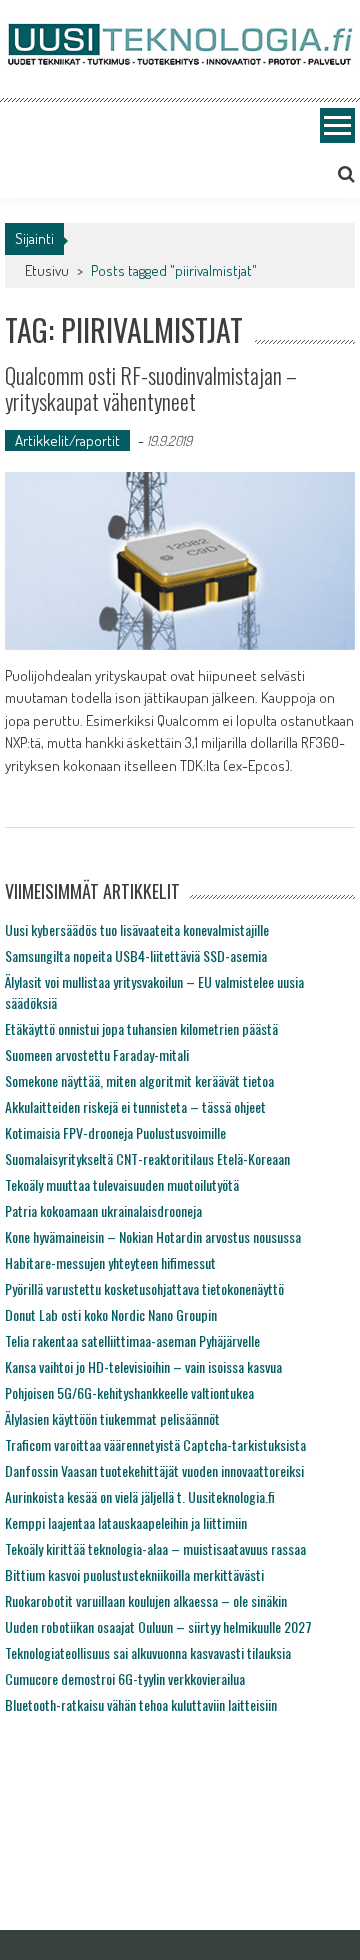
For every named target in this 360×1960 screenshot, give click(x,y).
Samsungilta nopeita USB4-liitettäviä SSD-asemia (136, 955)
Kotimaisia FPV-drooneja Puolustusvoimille (115, 1132)
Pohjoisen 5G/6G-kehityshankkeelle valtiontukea (129, 1392)
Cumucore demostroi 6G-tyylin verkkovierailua (125, 1678)
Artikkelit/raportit (67, 440)
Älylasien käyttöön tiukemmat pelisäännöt (112, 1418)
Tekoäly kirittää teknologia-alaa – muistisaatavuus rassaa (155, 1548)
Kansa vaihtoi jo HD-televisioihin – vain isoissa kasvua (143, 1366)
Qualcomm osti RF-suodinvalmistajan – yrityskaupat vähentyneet (151, 388)
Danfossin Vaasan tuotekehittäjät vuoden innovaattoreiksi (154, 1470)
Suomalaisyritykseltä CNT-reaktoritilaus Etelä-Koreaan (147, 1158)
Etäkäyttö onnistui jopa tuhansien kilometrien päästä (141, 1028)
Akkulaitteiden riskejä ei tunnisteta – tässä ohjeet (135, 1106)
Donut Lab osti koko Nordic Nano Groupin (111, 1314)
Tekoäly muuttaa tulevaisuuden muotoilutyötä (122, 1184)
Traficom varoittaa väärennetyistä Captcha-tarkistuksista (155, 1444)
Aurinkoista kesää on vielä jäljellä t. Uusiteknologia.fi (140, 1496)
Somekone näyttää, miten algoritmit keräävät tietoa (139, 1080)
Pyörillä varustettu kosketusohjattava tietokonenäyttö (144, 1288)
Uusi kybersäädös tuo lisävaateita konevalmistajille (137, 929)
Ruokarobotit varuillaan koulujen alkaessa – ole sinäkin (146, 1600)
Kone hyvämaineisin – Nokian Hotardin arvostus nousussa (153, 1236)
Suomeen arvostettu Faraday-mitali (97, 1054)
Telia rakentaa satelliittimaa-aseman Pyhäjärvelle (132, 1340)
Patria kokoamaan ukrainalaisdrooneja (103, 1210)
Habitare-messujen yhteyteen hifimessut (110, 1262)
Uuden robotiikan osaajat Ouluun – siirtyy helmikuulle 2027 (158, 1626)
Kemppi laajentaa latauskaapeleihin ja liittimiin (126, 1522)
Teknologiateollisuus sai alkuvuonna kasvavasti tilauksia (148, 1652)
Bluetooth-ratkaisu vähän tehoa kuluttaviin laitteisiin (141, 1704)
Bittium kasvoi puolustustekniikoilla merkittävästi (134, 1574)
